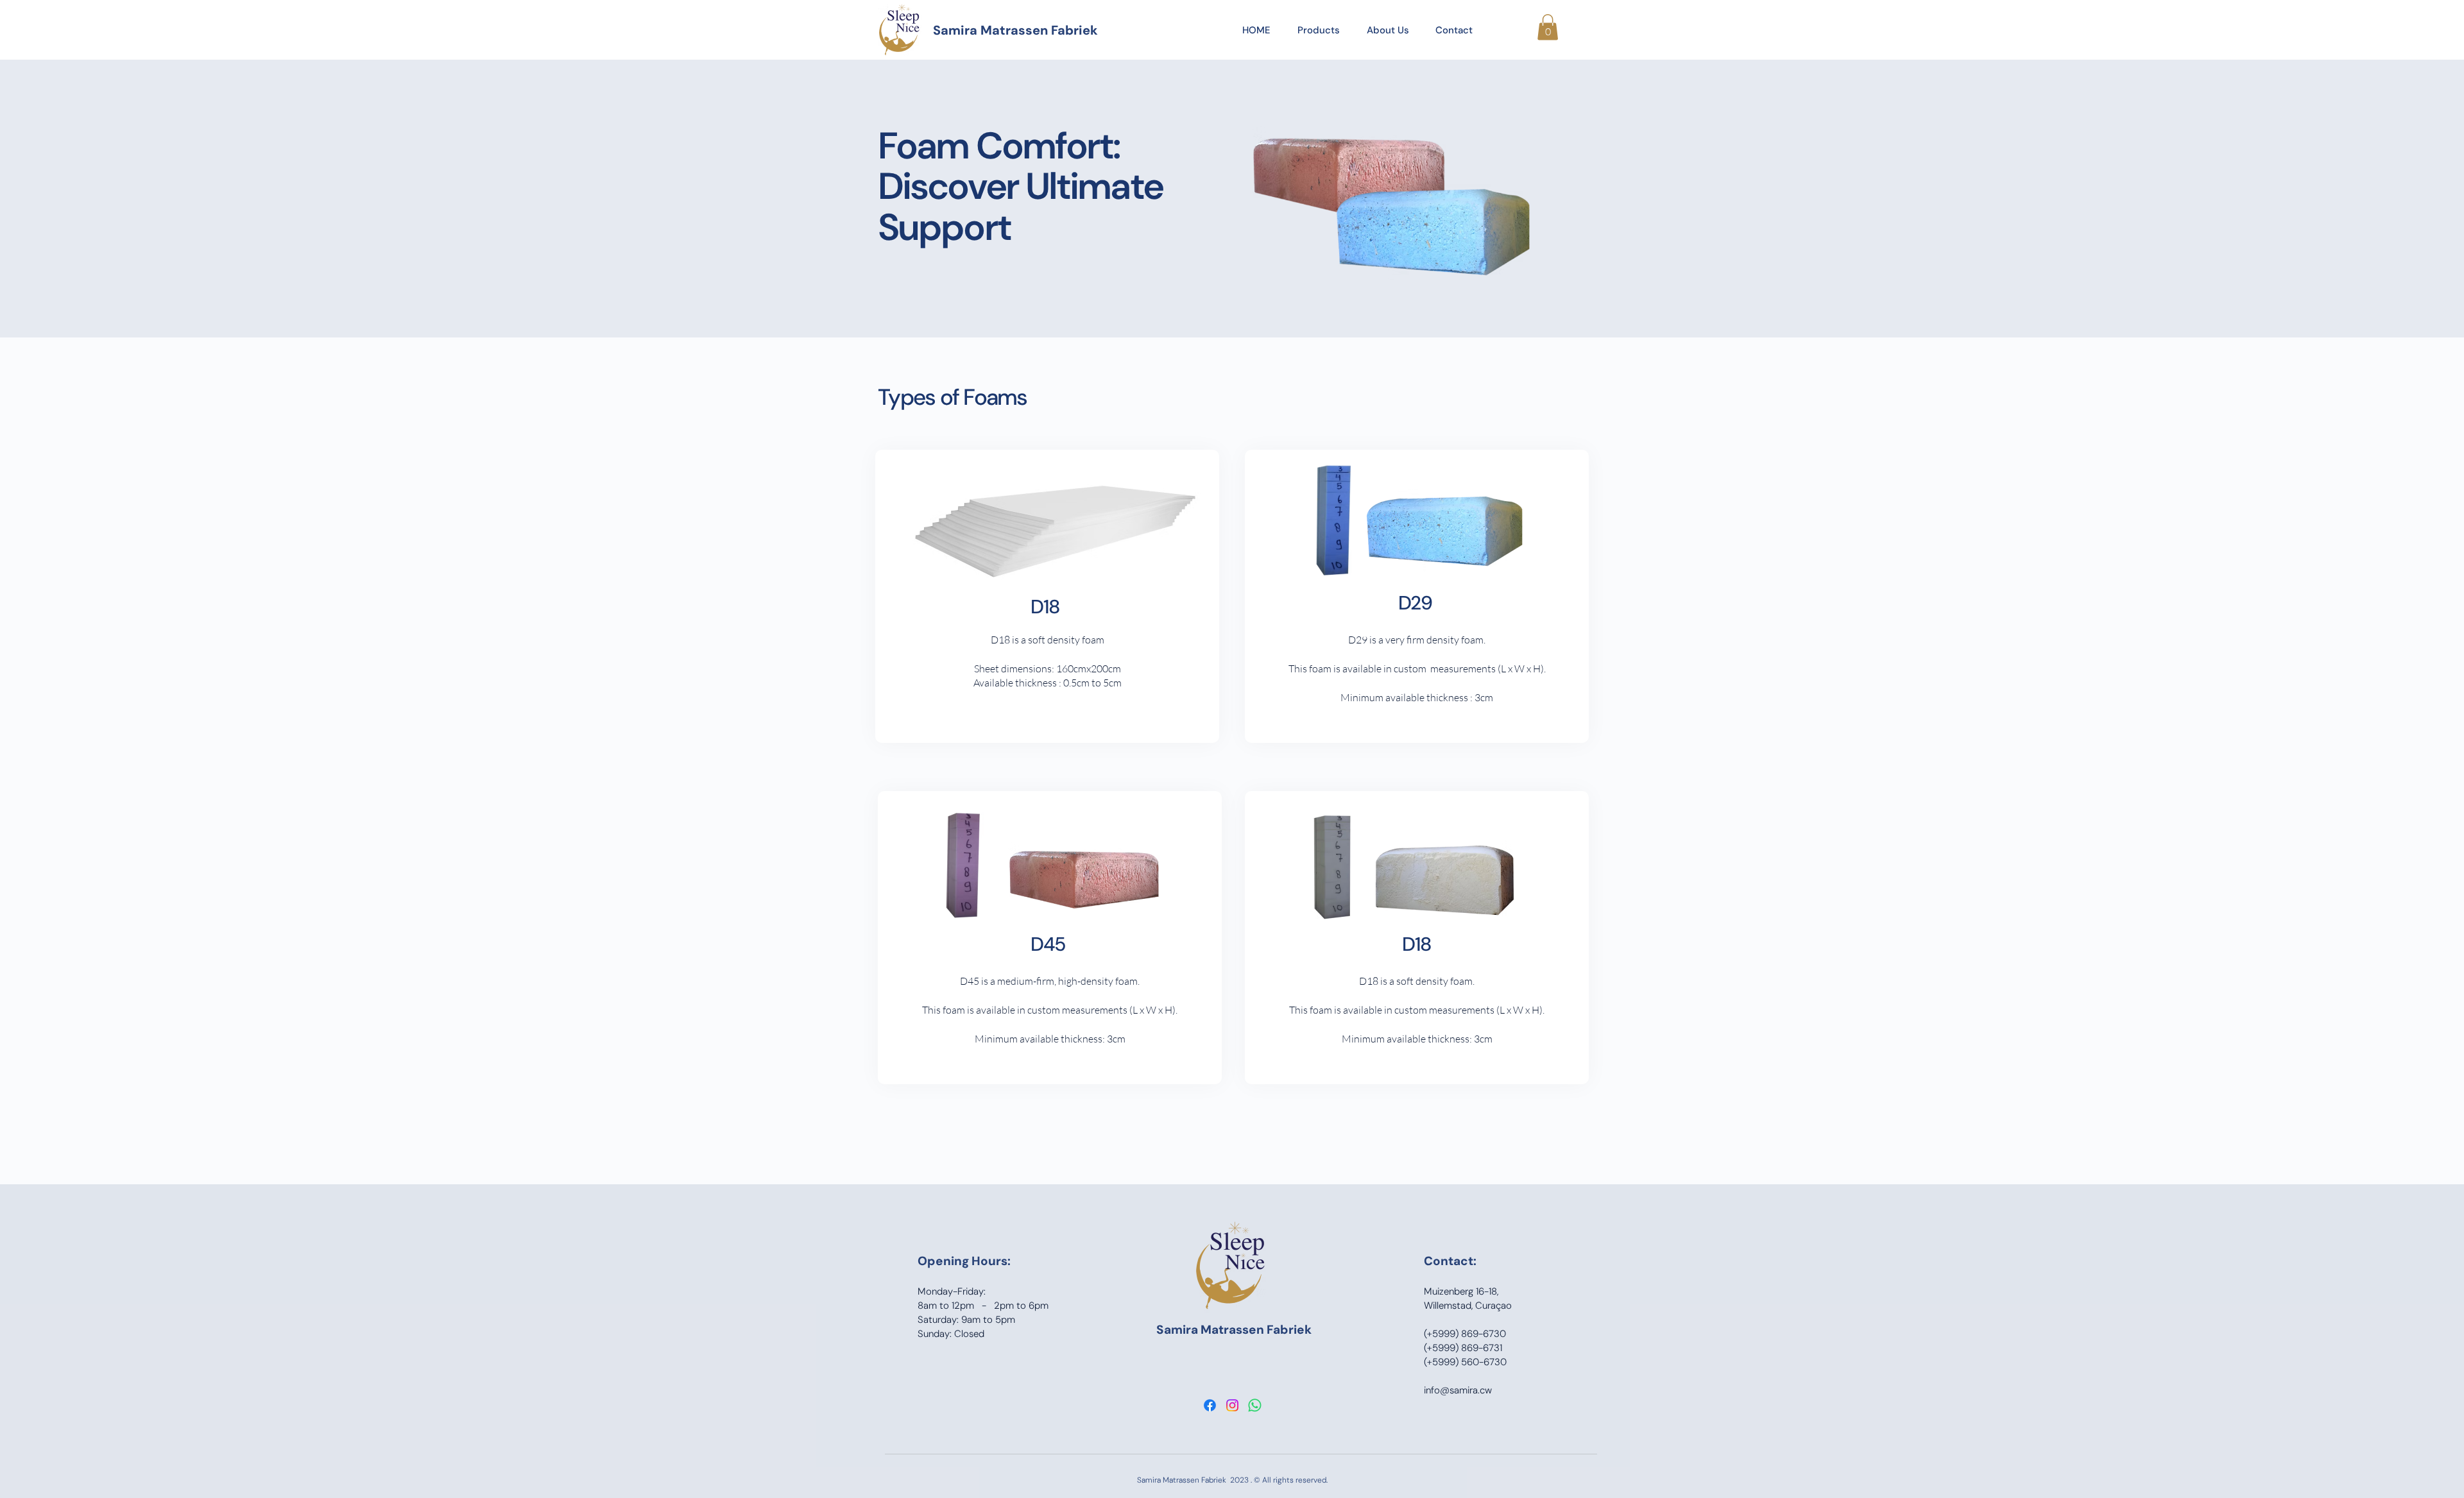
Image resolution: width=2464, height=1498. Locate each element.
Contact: (1450, 1261)
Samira (1178, 1330)
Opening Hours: (964, 1261)
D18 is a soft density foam (1048, 640)
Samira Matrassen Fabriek (1015, 30)
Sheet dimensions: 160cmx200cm (1048, 668)
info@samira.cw (1458, 1390)
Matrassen (1234, 1330)
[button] (1548, 27)
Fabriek (1289, 1330)
